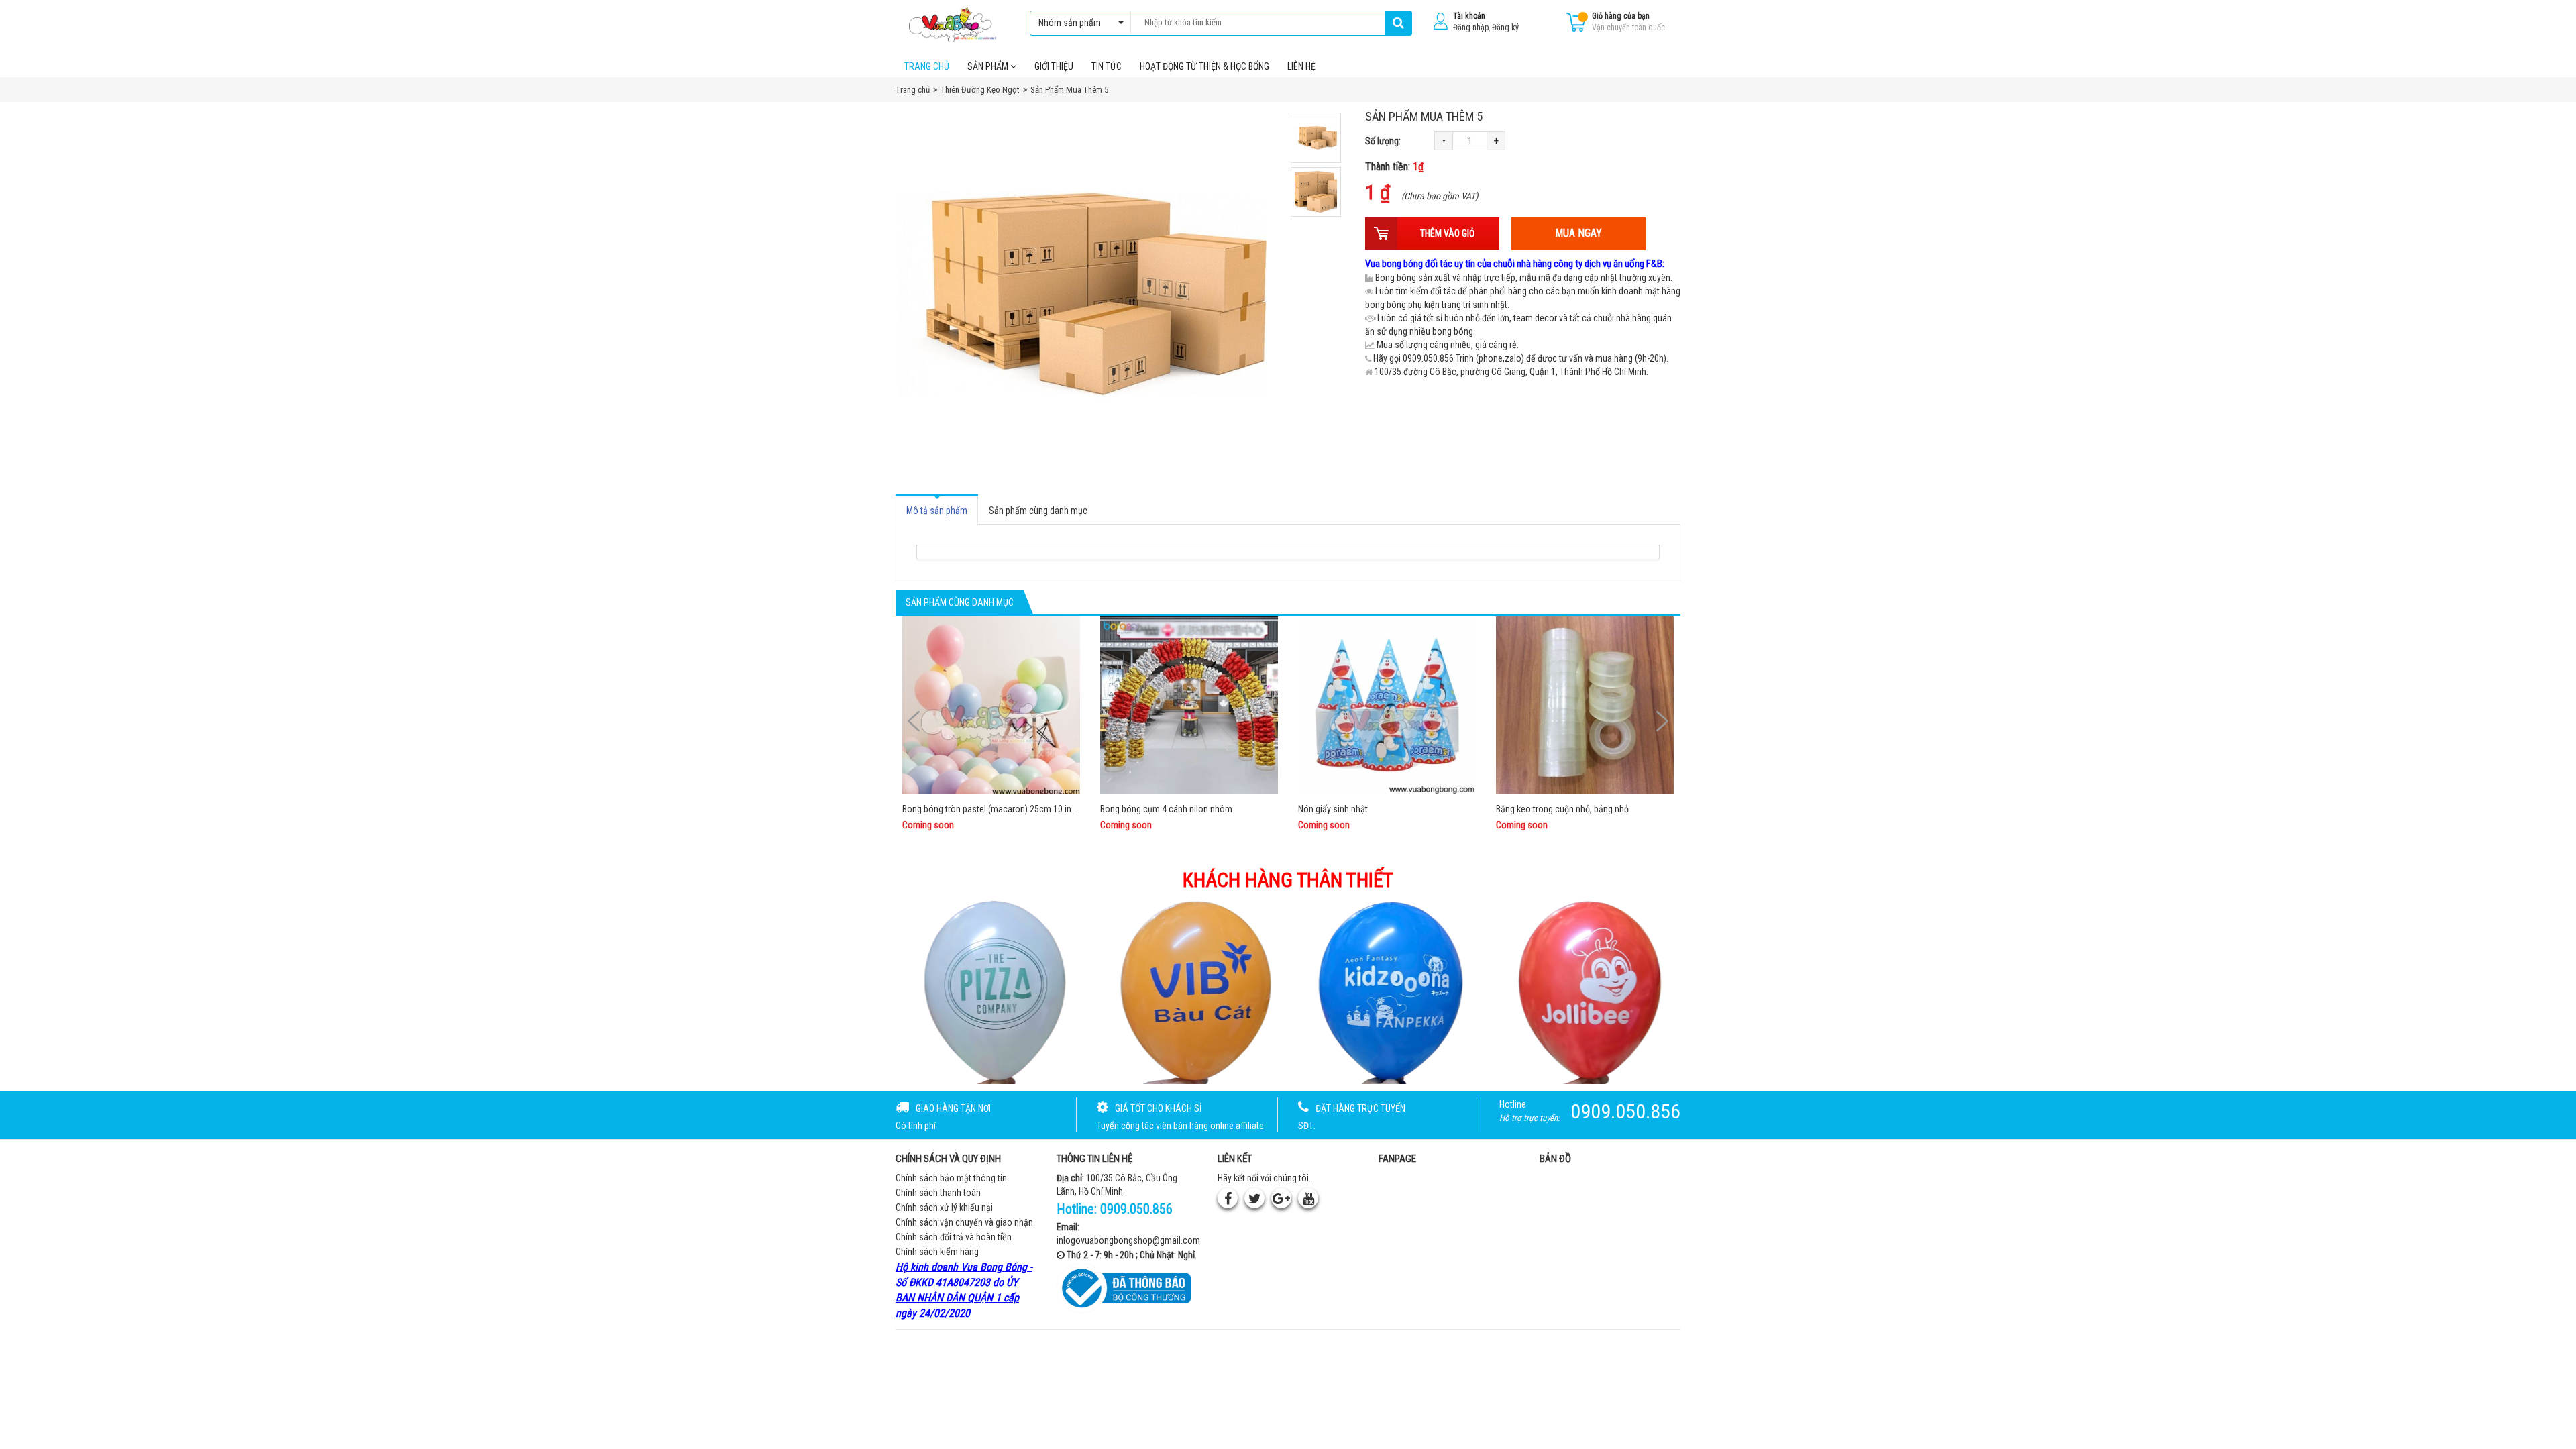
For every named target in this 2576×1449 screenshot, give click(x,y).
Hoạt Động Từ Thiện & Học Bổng (1204, 66)
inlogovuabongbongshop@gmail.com (1128, 1240)
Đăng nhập (1471, 28)
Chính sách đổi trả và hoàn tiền (954, 1237)
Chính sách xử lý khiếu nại (944, 1207)
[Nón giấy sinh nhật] (1387, 705)
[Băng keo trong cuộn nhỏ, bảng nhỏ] (1585, 705)
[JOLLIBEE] (1588, 991)
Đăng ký (1505, 28)
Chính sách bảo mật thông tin (951, 1178)
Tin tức (1107, 66)
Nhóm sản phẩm (1070, 23)
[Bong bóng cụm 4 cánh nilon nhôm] (1189, 705)
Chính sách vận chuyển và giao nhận (964, 1222)
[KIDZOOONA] (1388, 991)
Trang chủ (927, 66)
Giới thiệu (1054, 66)
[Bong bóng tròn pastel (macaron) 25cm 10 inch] (991, 705)
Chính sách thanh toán (938, 1193)
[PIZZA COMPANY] (989, 991)
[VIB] (1189, 991)
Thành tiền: (1394, 167)
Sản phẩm (989, 66)
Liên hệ (1301, 66)
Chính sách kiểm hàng (937, 1252)
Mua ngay (1578, 233)
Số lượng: (1383, 141)
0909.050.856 (1136, 1209)
